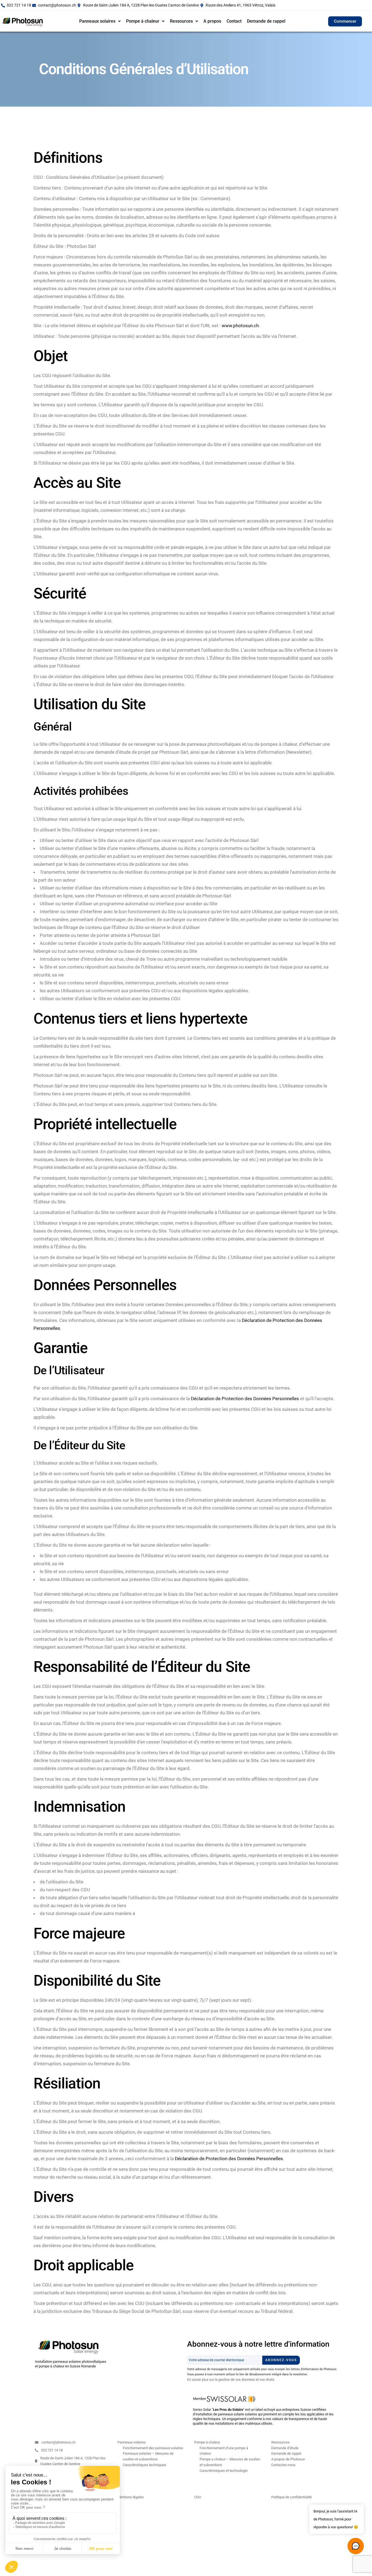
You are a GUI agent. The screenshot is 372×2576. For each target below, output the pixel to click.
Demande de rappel (266, 21)
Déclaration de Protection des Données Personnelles (246, 1399)
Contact (234, 21)
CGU (198, 2497)
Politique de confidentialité (292, 2497)
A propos (212, 21)
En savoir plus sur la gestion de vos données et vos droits (231, 2380)
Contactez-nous (283, 2465)
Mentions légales (131, 2497)
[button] (100, 21)
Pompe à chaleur (143, 21)
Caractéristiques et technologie (224, 2471)
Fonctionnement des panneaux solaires (153, 2448)
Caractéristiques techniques (144, 2465)
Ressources (181, 21)
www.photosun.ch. (240, 326)
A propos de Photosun (288, 2459)
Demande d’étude (285, 2448)
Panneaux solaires (97, 21)
